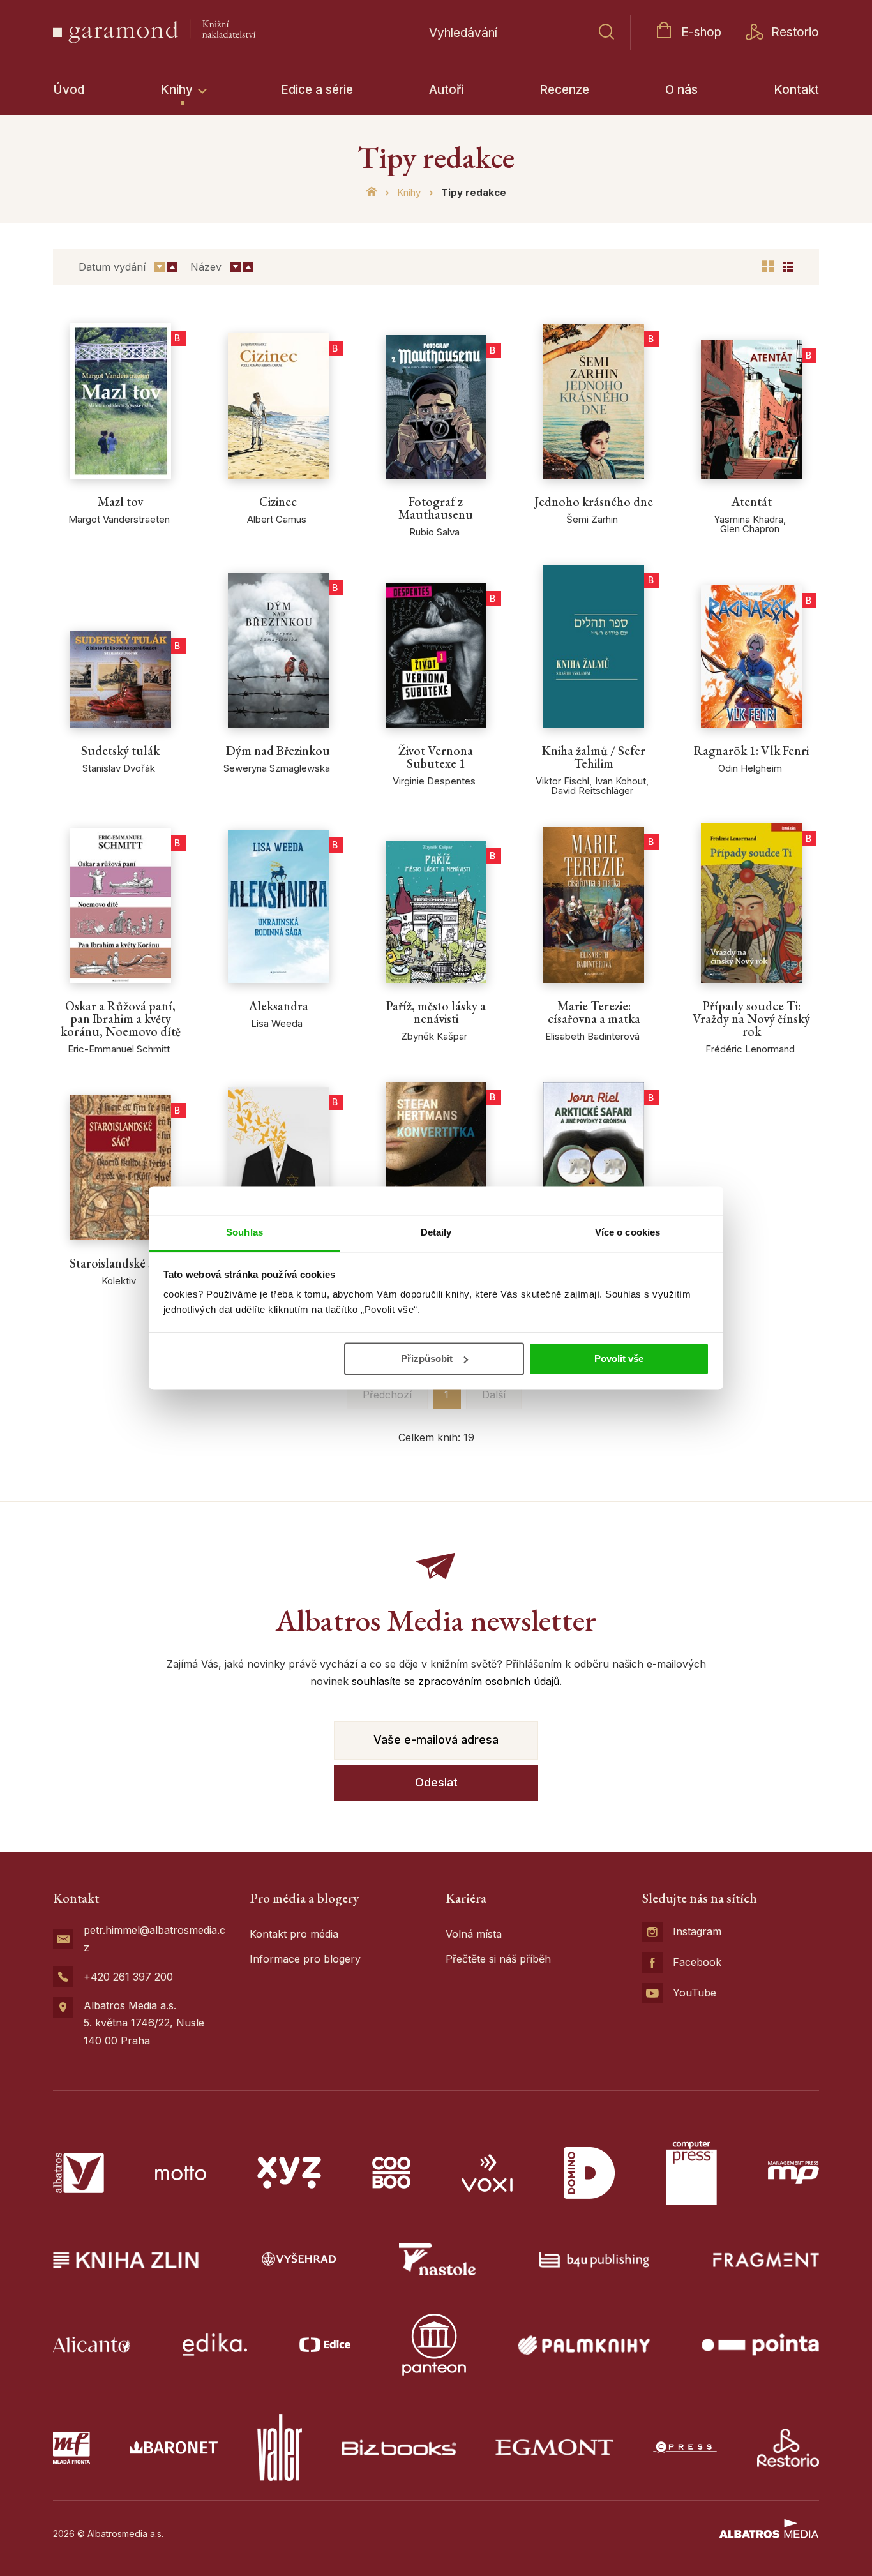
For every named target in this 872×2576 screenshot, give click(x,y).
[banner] (185, 32)
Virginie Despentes (434, 781)
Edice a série (317, 90)
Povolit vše (619, 1359)
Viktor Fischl (562, 781)
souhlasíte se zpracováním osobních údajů (455, 1681)
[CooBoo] (391, 2173)
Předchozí (387, 1395)
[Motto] (181, 2173)
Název (206, 267)
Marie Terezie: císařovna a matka (594, 1012)
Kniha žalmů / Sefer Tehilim (594, 757)
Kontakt (796, 90)
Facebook (697, 1962)
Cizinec (278, 502)
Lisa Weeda (277, 1023)
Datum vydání (112, 267)
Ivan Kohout (620, 781)
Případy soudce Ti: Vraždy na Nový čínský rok (751, 1019)
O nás (681, 90)
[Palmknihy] (584, 2345)
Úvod (69, 90)
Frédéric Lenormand (750, 1049)
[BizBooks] (399, 2447)
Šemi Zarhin (592, 519)
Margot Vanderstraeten (119, 519)
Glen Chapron (750, 529)
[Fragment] (766, 2259)
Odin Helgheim (750, 768)
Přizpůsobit (427, 1359)
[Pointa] (760, 2345)
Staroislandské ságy (120, 1263)
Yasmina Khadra (748, 519)
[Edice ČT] (325, 2345)
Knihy (178, 90)
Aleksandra (278, 1006)
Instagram (697, 1931)
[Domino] (589, 2173)
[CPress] (685, 2447)
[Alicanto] (92, 2345)
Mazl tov (120, 502)
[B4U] (594, 2259)
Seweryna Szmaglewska (277, 768)
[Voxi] (487, 2173)
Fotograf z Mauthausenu (436, 508)
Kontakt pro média (294, 1934)
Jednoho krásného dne (594, 502)
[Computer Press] (691, 2173)
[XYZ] (289, 2173)
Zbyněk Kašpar (434, 1036)
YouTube (695, 1993)
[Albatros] (79, 2173)
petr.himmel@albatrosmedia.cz (154, 1939)
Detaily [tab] (436, 1232)
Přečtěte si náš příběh (498, 1959)
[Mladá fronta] (71, 2447)
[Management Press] (793, 2173)
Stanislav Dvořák (119, 768)
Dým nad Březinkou (278, 751)
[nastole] (437, 2259)
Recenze (564, 90)
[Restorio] (788, 2447)
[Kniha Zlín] (126, 2259)
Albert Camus (277, 519)
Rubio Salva (434, 532)
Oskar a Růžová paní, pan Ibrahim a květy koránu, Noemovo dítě (121, 1019)
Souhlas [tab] (244, 1232)
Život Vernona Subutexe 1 (436, 757)
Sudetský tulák (120, 751)
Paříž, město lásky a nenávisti (436, 1012)
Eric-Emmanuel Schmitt (119, 1049)
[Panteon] (434, 2345)
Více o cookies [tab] (628, 1232)
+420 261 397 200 (128, 1977)
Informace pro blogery (305, 1959)
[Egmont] (554, 2447)
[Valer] (280, 2447)
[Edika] (215, 2345)
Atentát (751, 502)
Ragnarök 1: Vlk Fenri (751, 751)
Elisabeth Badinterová (592, 1036)
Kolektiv (119, 1281)
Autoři (446, 90)
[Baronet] (174, 2447)
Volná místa (474, 1934)
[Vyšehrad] (299, 2259)
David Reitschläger (592, 790)
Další (494, 1395)
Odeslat (436, 1782)
